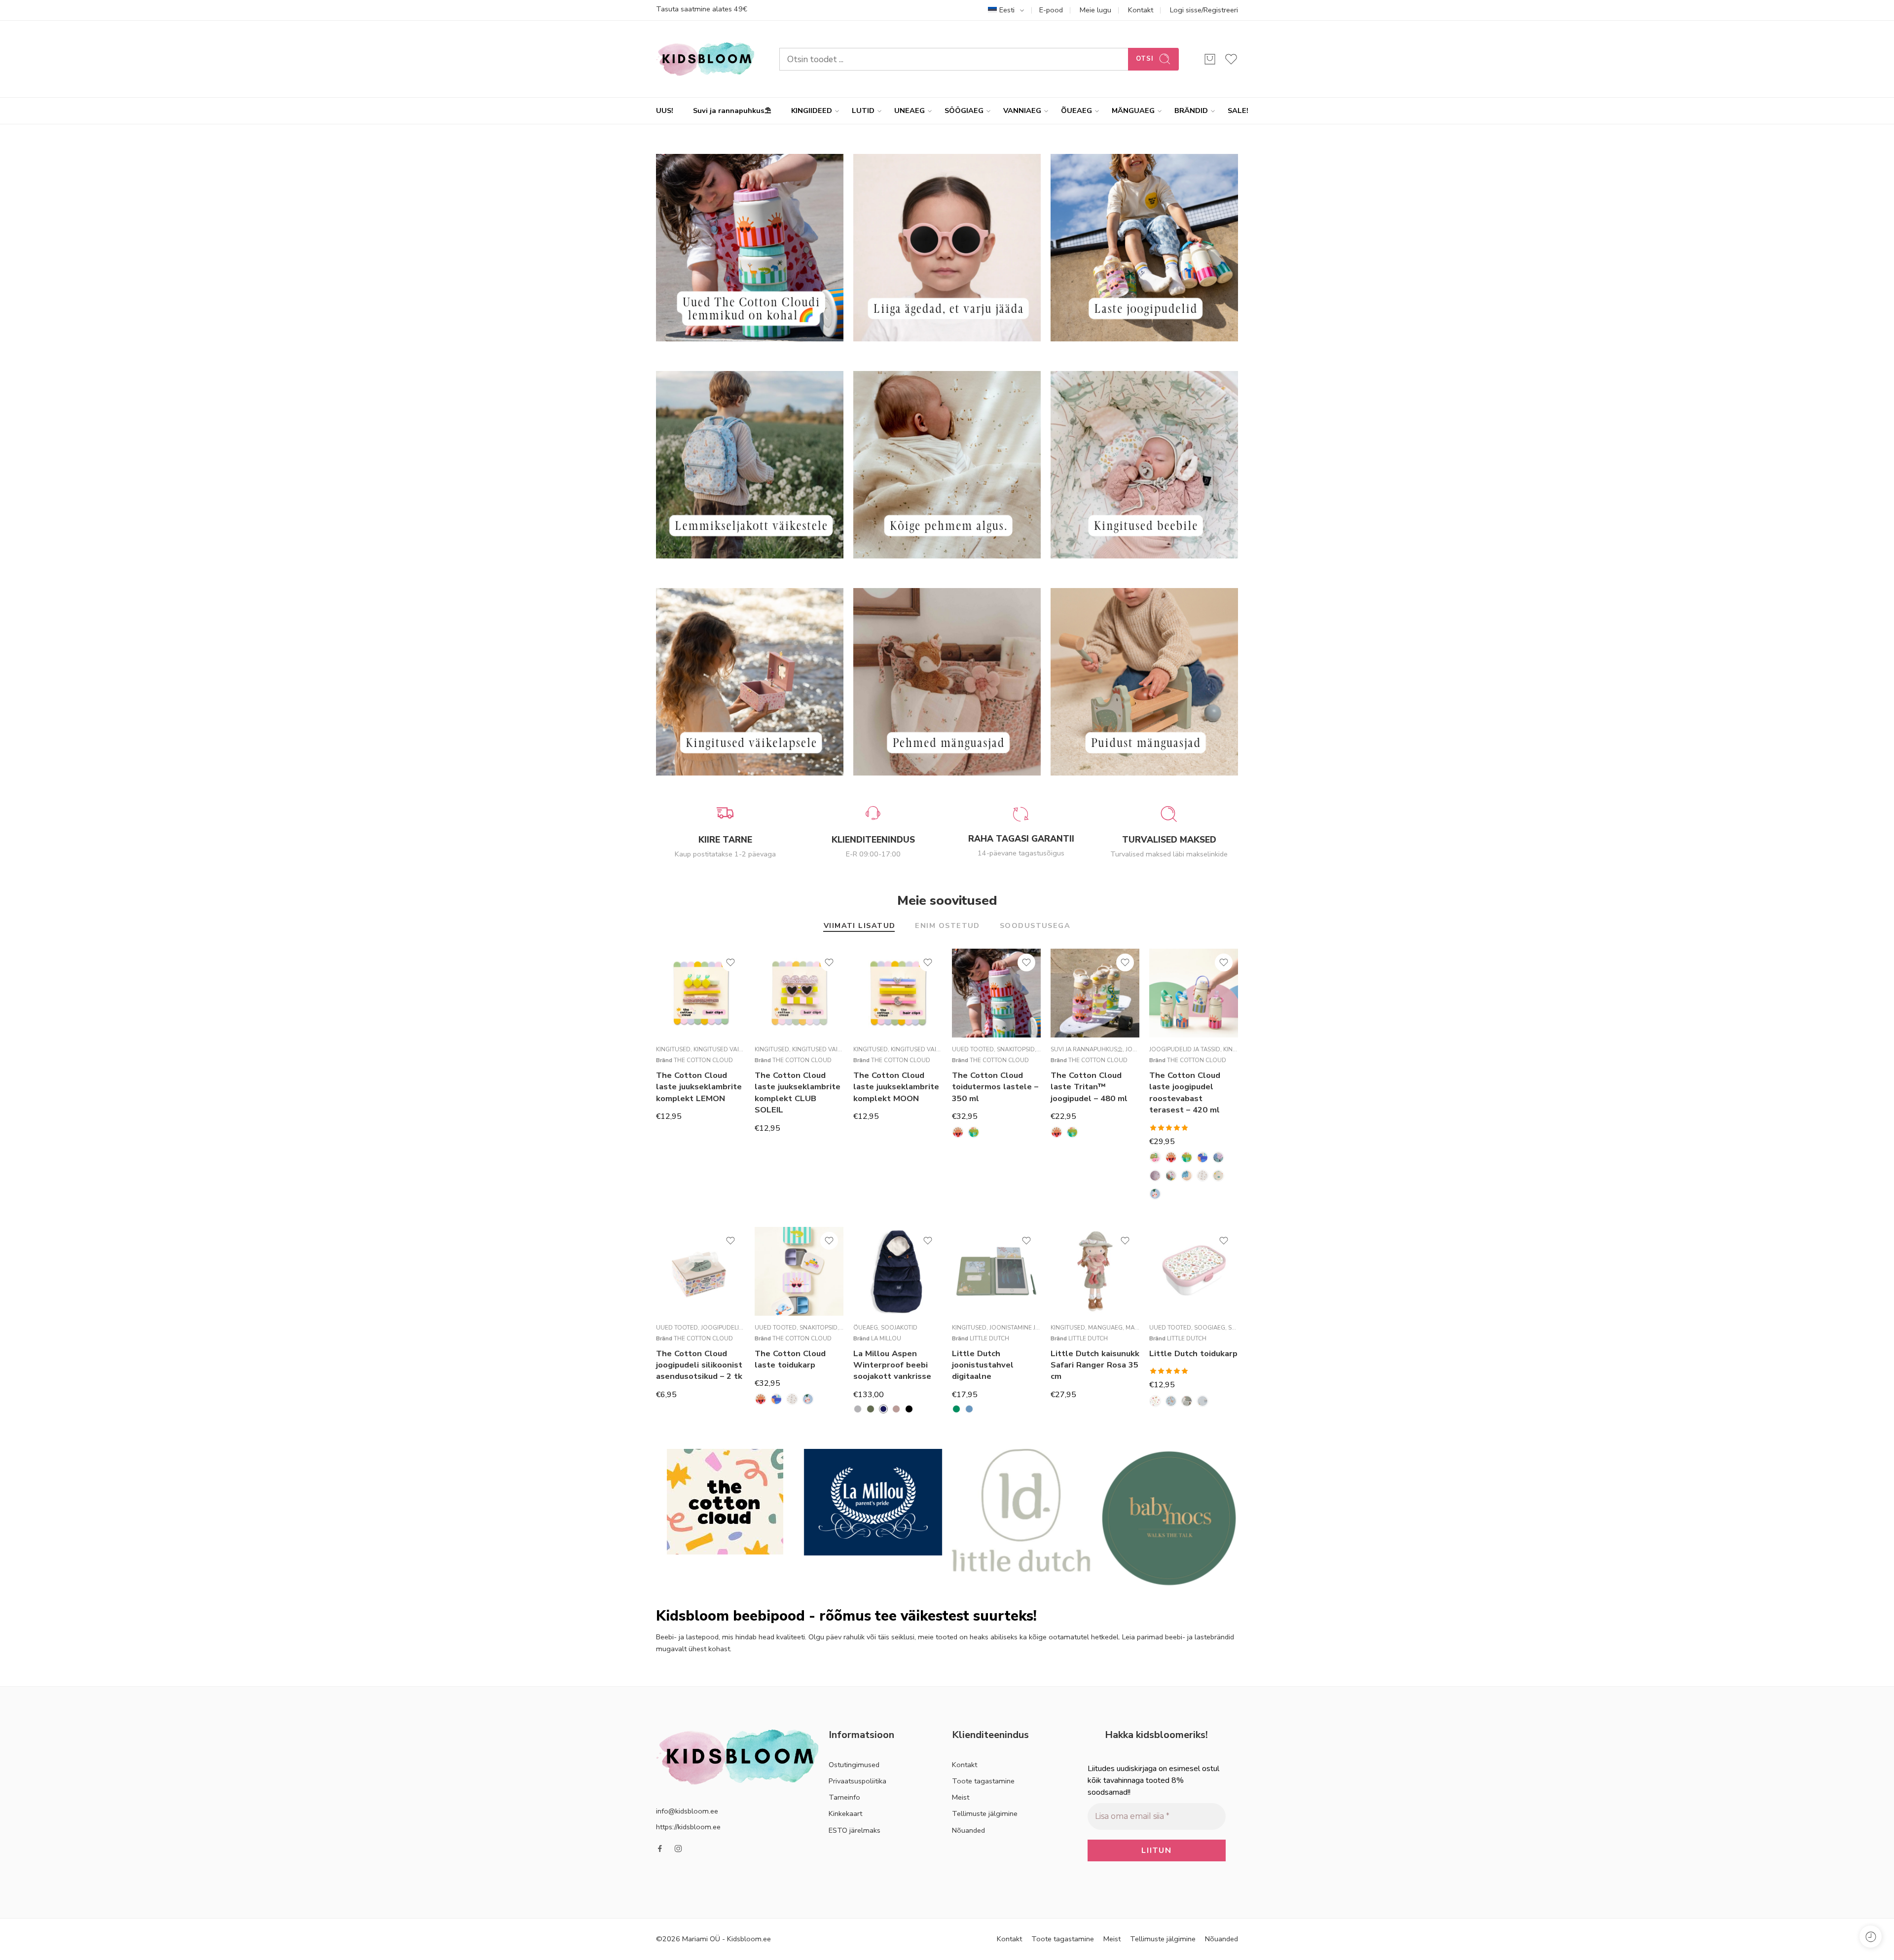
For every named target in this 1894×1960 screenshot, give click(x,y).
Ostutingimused (854, 1765)
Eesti (1007, 10)
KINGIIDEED (812, 111)
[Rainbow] (1202, 1176)
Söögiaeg (1210, 1328)
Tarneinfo (844, 1797)
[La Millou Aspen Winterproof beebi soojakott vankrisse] (898, 1271)
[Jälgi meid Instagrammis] (678, 1849)
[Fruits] (1155, 1176)
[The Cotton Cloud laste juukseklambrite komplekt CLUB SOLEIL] (799, 993)
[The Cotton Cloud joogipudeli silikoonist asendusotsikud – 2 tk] (700, 1271)
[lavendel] (896, 1409)
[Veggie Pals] (1155, 1194)
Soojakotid (899, 1328)
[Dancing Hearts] (1218, 1157)
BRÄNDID (1191, 111)
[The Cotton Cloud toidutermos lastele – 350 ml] (996, 993)
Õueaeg (866, 1328)
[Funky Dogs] (1171, 1176)
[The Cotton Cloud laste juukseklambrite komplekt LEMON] (700, 993)
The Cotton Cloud (703, 1060)
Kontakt (1141, 10)
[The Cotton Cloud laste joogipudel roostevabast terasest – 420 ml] (1194, 993)
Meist (961, 1797)
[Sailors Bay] (1202, 1401)
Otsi (1145, 59)
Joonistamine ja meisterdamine (1038, 1328)
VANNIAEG (1022, 111)
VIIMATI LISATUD (860, 926)
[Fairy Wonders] (1155, 1401)
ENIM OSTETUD (947, 926)
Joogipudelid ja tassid (1185, 1049)
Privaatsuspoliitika (857, 1781)
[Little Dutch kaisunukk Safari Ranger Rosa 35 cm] (1095, 1271)
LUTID (863, 111)
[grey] (858, 1409)
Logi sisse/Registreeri (1204, 10)
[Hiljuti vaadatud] (1871, 1937)
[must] (909, 1409)
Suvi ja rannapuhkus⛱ (732, 111)
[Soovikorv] (730, 962)
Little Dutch (989, 1338)
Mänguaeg (1105, 1328)
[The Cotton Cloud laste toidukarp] (799, 1271)
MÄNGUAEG (1133, 111)
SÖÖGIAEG (964, 111)
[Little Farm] (1187, 1401)
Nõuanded (968, 1830)
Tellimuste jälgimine (985, 1813)
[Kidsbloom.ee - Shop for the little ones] (705, 59)
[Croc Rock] (974, 1132)
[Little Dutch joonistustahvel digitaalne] (996, 1271)
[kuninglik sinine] (883, 1409)
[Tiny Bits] (1218, 1176)
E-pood (1051, 10)
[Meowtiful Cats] (1187, 1176)
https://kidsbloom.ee (688, 1827)
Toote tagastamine (983, 1781)
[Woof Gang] (1202, 1157)
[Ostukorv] (1210, 59)
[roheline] (956, 1409)
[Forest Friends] (1171, 1401)
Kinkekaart (845, 1813)
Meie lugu (1095, 10)
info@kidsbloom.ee (687, 1811)
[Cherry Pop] (1155, 1157)
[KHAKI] (871, 1409)
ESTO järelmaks (855, 1830)
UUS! (665, 111)
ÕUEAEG (1076, 111)
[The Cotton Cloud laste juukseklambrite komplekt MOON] (898, 993)
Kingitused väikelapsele (731, 1049)
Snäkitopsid (1016, 1049)
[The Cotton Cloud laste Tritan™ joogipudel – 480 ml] (1095, 993)
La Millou (886, 1338)
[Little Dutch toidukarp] (1194, 1271)
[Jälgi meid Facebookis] (660, 1849)
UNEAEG (910, 111)
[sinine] (969, 1409)
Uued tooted (973, 1049)
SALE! (1238, 111)
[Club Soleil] (958, 1132)
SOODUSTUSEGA (1035, 926)
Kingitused (673, 1049)
